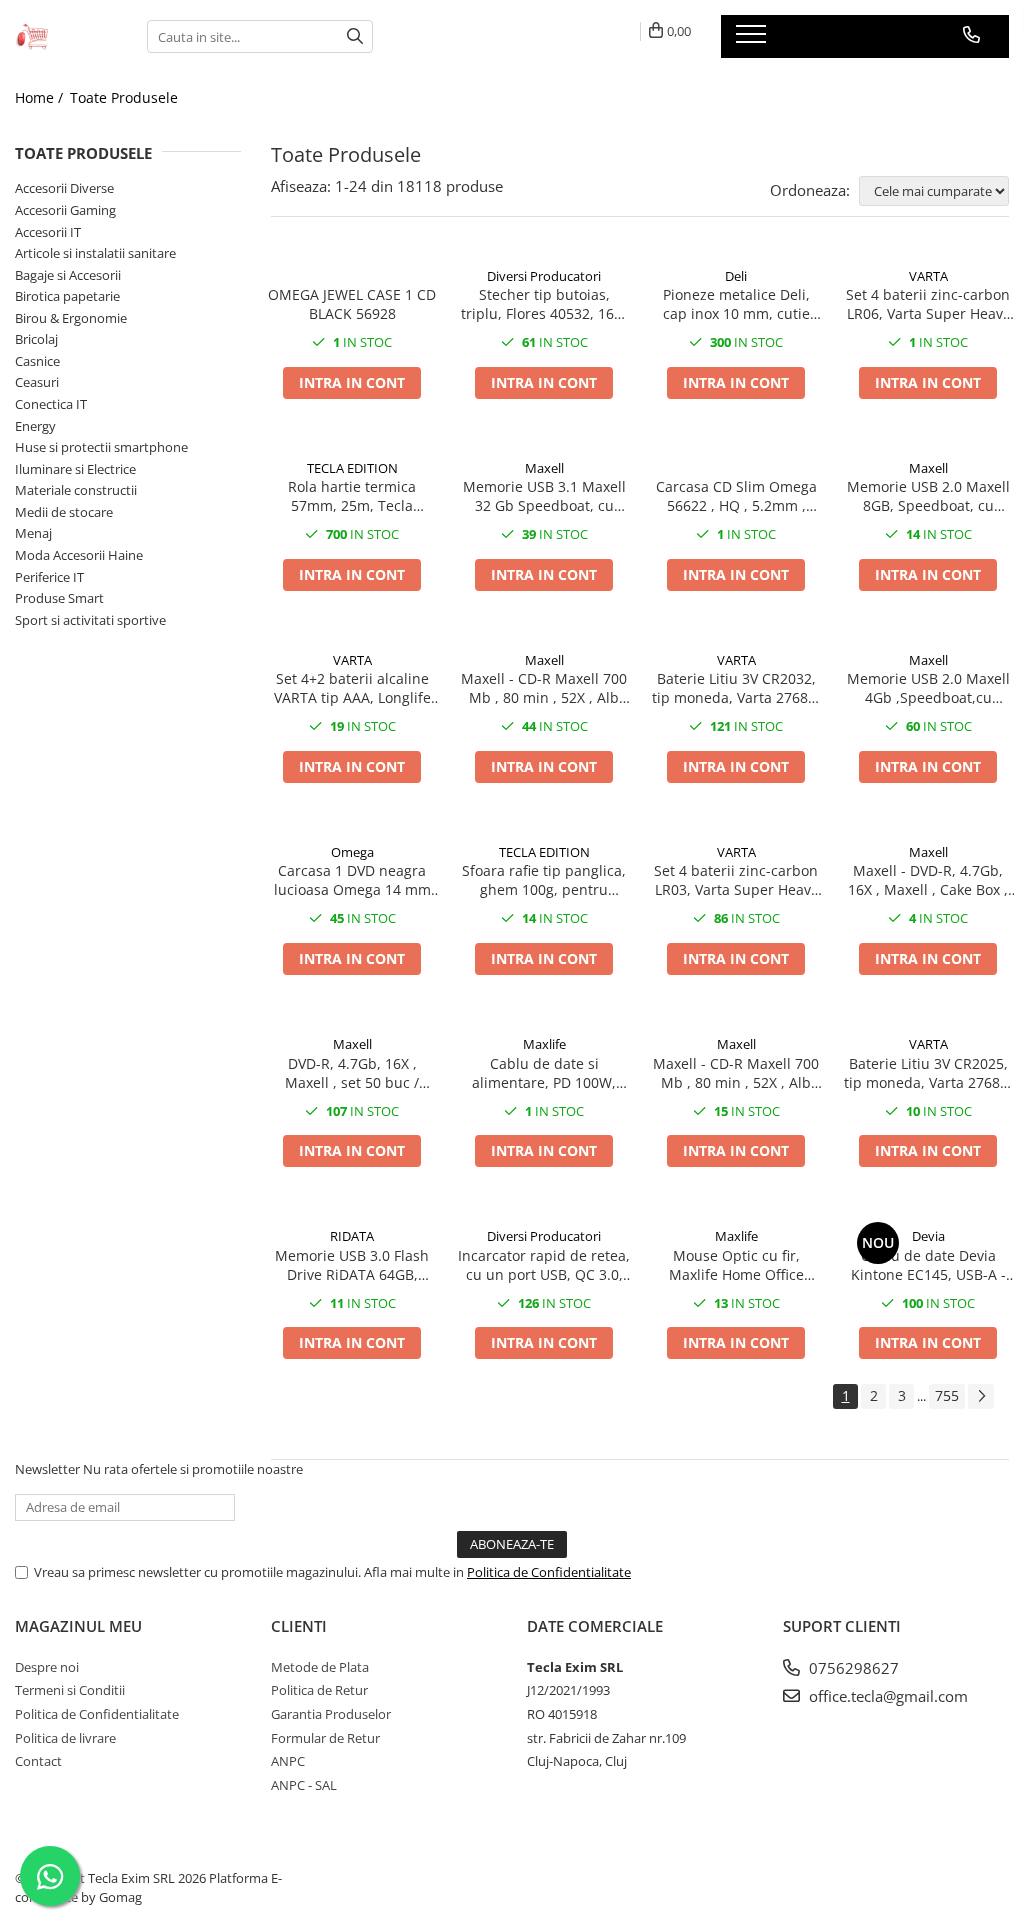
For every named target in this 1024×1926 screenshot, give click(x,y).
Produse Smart (59, 598)
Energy (35, 426)
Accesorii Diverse (64, 188)
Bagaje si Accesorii (68, 275)
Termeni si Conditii (70, 1690)
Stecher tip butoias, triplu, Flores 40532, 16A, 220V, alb (544, 304)
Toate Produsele (124, 97)
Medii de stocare (64, 512)
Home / (41, 97)
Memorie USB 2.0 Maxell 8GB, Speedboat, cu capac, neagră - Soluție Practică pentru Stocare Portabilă (928, 496)
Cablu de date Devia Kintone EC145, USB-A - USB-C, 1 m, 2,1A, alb (928, 1265)
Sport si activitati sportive (90, 620)
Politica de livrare (65, 1738)
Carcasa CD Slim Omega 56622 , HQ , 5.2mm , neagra (736, 496)
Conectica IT (51, 404)
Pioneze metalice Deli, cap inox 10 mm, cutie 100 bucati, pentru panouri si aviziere (736, 304)
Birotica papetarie (67, 296)
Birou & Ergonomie (71, 318)
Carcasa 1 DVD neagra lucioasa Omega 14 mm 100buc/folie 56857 (352, 880)
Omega (352, 852)
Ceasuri (37, 382)
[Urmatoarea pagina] (981, 1396)
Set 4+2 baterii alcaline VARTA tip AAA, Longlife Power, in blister (352, 688)
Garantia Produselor (331, 1714)
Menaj (33, 533)
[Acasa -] (66, 36)
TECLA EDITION (352, 468)
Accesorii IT (48, 232)
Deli (736, 276)
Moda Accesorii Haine (79, 555)
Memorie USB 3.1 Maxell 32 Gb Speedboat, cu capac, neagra (544, 496)
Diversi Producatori (544, 276)
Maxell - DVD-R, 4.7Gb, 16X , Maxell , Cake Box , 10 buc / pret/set (928, 880)
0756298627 (852, 1668)
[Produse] (753, 40)
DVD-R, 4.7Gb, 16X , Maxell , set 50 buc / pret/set (352, 1073)
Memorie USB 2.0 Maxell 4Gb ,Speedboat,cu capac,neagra (928, 688)
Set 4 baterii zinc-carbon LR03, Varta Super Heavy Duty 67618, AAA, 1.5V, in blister (736, 880)
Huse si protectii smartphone (101, 447)
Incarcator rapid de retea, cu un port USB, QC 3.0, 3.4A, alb (544, 1265)
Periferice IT (49, 577)
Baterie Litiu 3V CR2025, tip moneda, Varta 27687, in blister (928, 1073)
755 (947, 1395)
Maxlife (544, 1044)
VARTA (928, 276)
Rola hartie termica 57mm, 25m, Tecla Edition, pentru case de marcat (352, 496)
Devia (928, 1236)
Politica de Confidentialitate (549, 1572)
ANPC (288, 1761)
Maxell (544, 468)
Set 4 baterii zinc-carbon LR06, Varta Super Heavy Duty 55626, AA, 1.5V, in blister (928, 304)
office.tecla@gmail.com (886, 1696)
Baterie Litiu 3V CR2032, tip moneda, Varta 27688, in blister (736, 688)
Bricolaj (36, 339)
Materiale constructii (76, 490)
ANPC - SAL (304, 1785)
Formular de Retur (325, 1738)
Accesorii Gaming (65, 210)
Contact (38, 1761)
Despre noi (47, 1667)
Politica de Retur (319, 1690)
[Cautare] (355, 36)
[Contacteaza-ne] (971, 35)
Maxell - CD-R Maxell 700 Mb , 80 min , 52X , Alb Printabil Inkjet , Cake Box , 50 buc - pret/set (544, 688)
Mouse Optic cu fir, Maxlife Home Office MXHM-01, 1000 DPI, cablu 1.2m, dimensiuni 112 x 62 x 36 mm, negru (736, 1265)
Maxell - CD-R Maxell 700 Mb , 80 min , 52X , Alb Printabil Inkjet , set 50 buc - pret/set (736, 1073)
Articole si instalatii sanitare (95, 253)
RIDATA (352, 1236)
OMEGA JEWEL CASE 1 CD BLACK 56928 (352, 304)
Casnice (37, 361)
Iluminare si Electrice (75, 469)
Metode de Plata (320, 1667)
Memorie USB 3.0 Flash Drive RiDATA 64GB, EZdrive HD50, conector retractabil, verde (352, 1265)
